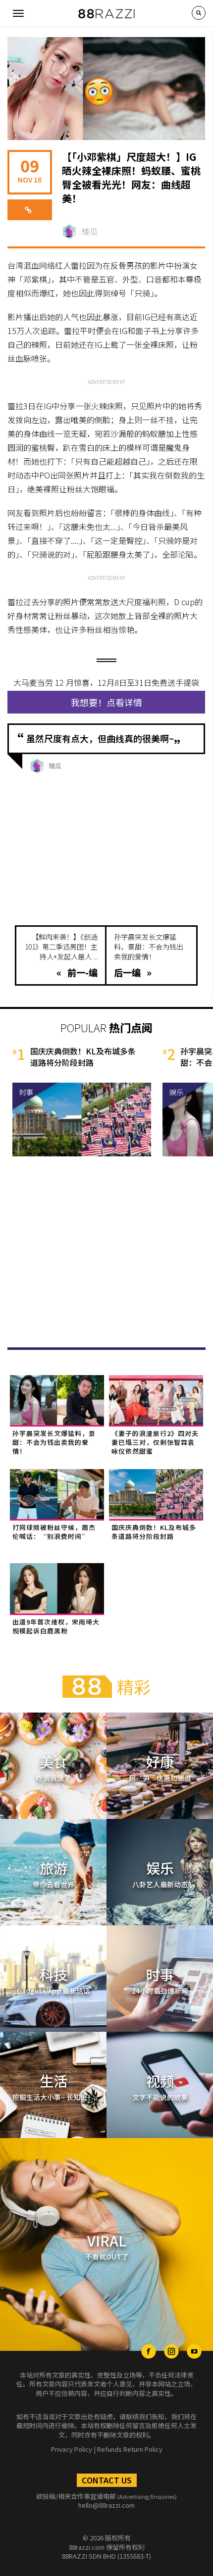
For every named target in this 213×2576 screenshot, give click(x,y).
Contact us (107, 2480)
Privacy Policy (72, 2449)
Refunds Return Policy (130, 2449)
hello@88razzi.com (106, 2505)
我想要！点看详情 (106, 702)
